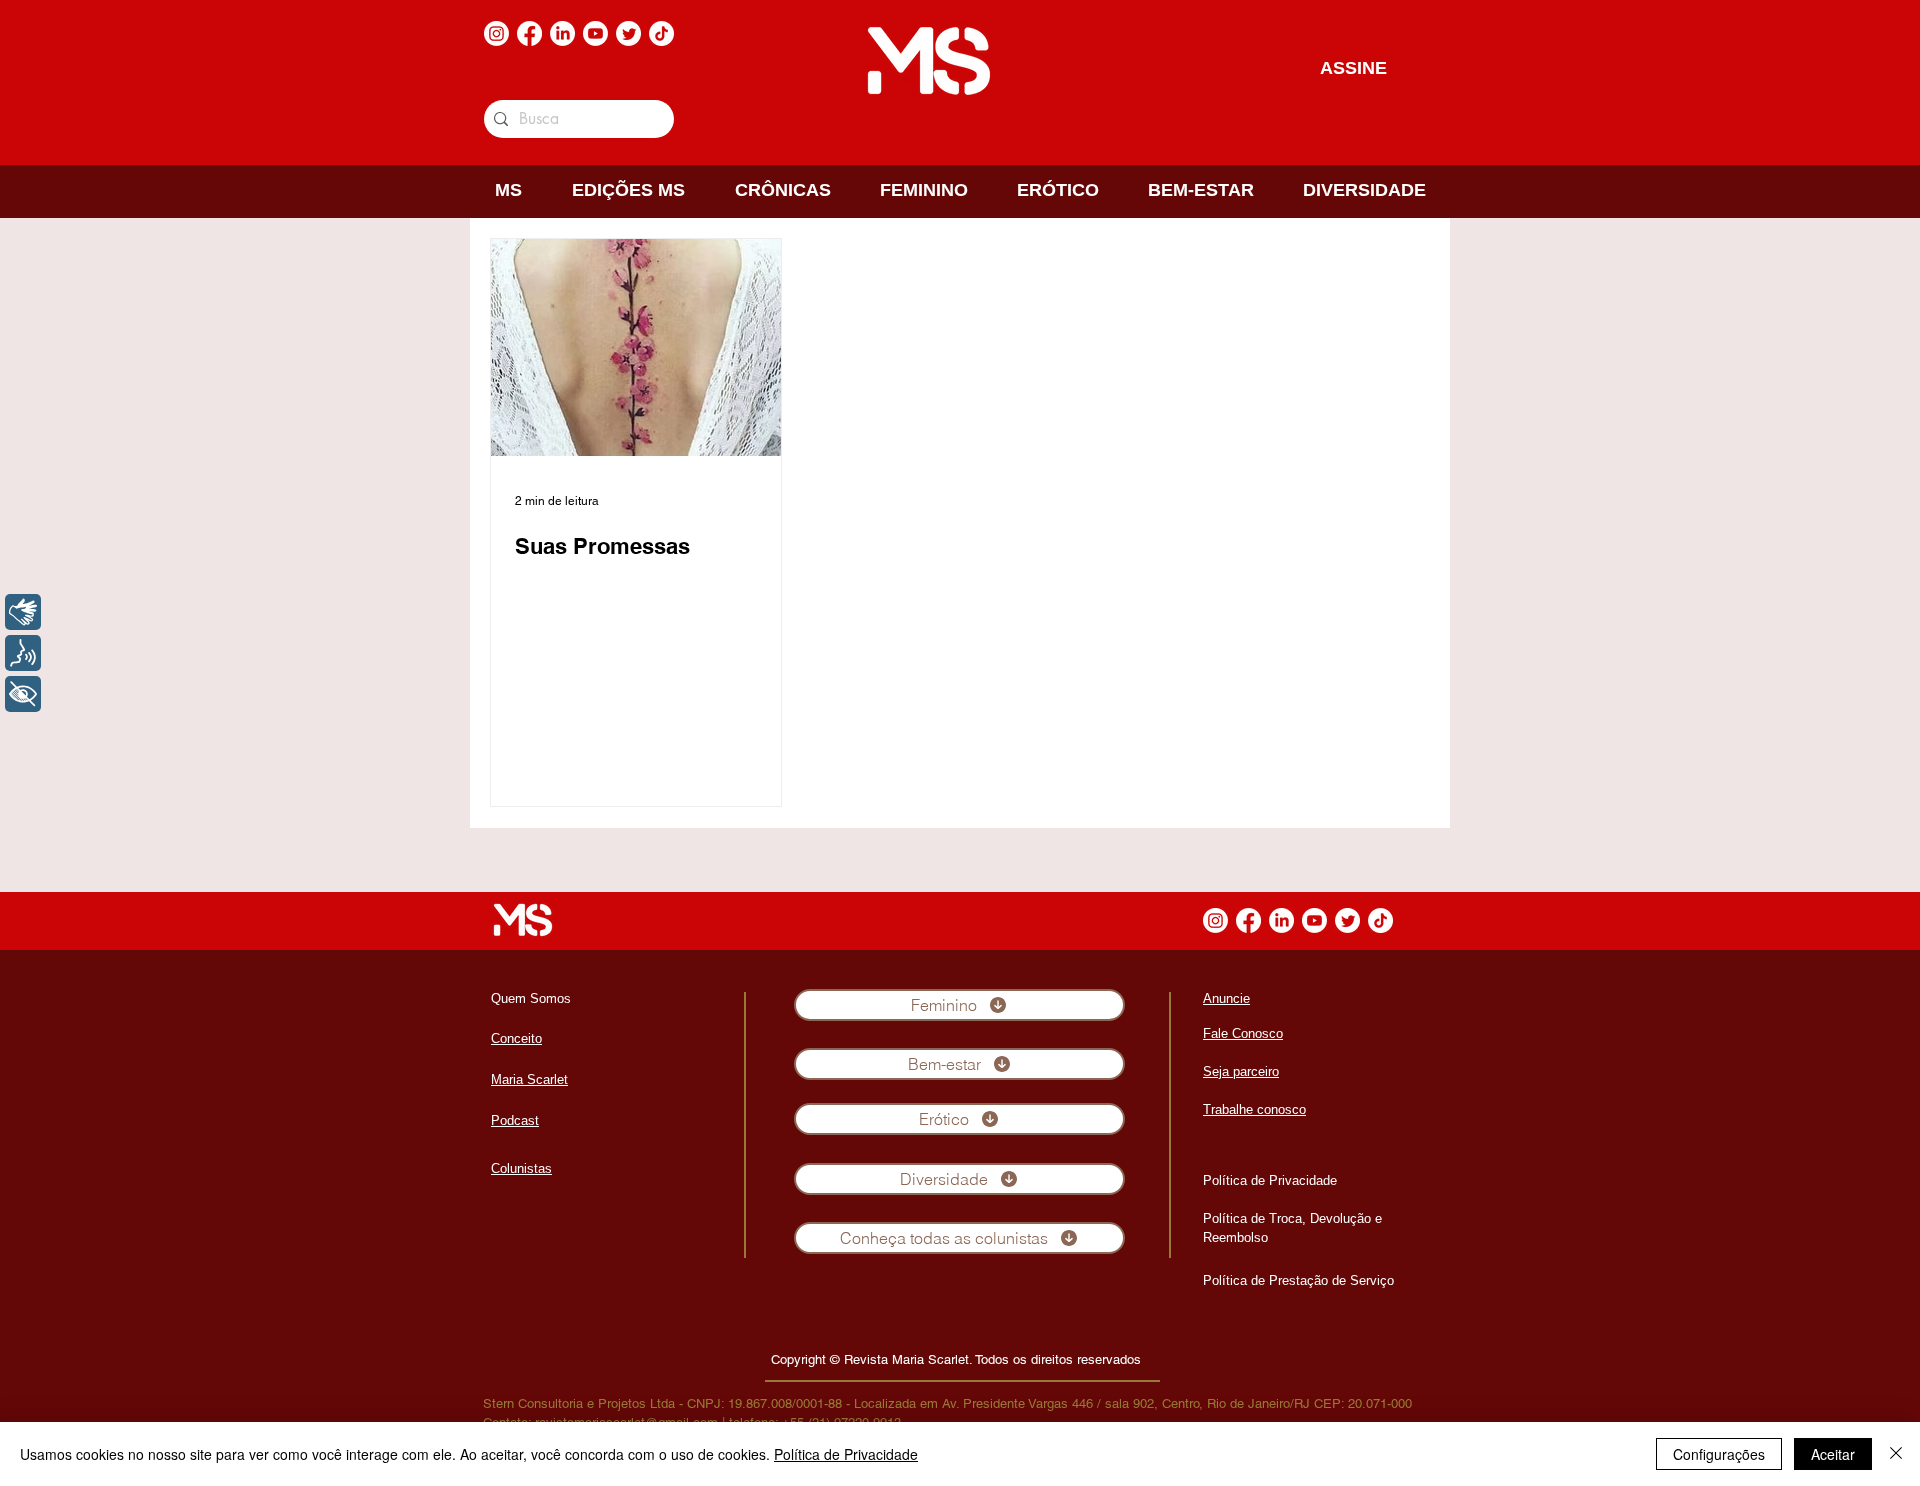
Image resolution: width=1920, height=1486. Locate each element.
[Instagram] (496, 33)
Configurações (1719, 1454)
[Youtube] (595, 33)
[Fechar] (1896, 1454)
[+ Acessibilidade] (23, 694)
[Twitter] (628, 33)
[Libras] (23, 612)
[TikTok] (661, 33)
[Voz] (23, 653)
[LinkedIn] (562, 33)
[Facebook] (529, 33)
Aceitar (1833, 1454)
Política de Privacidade (846, 1454)
